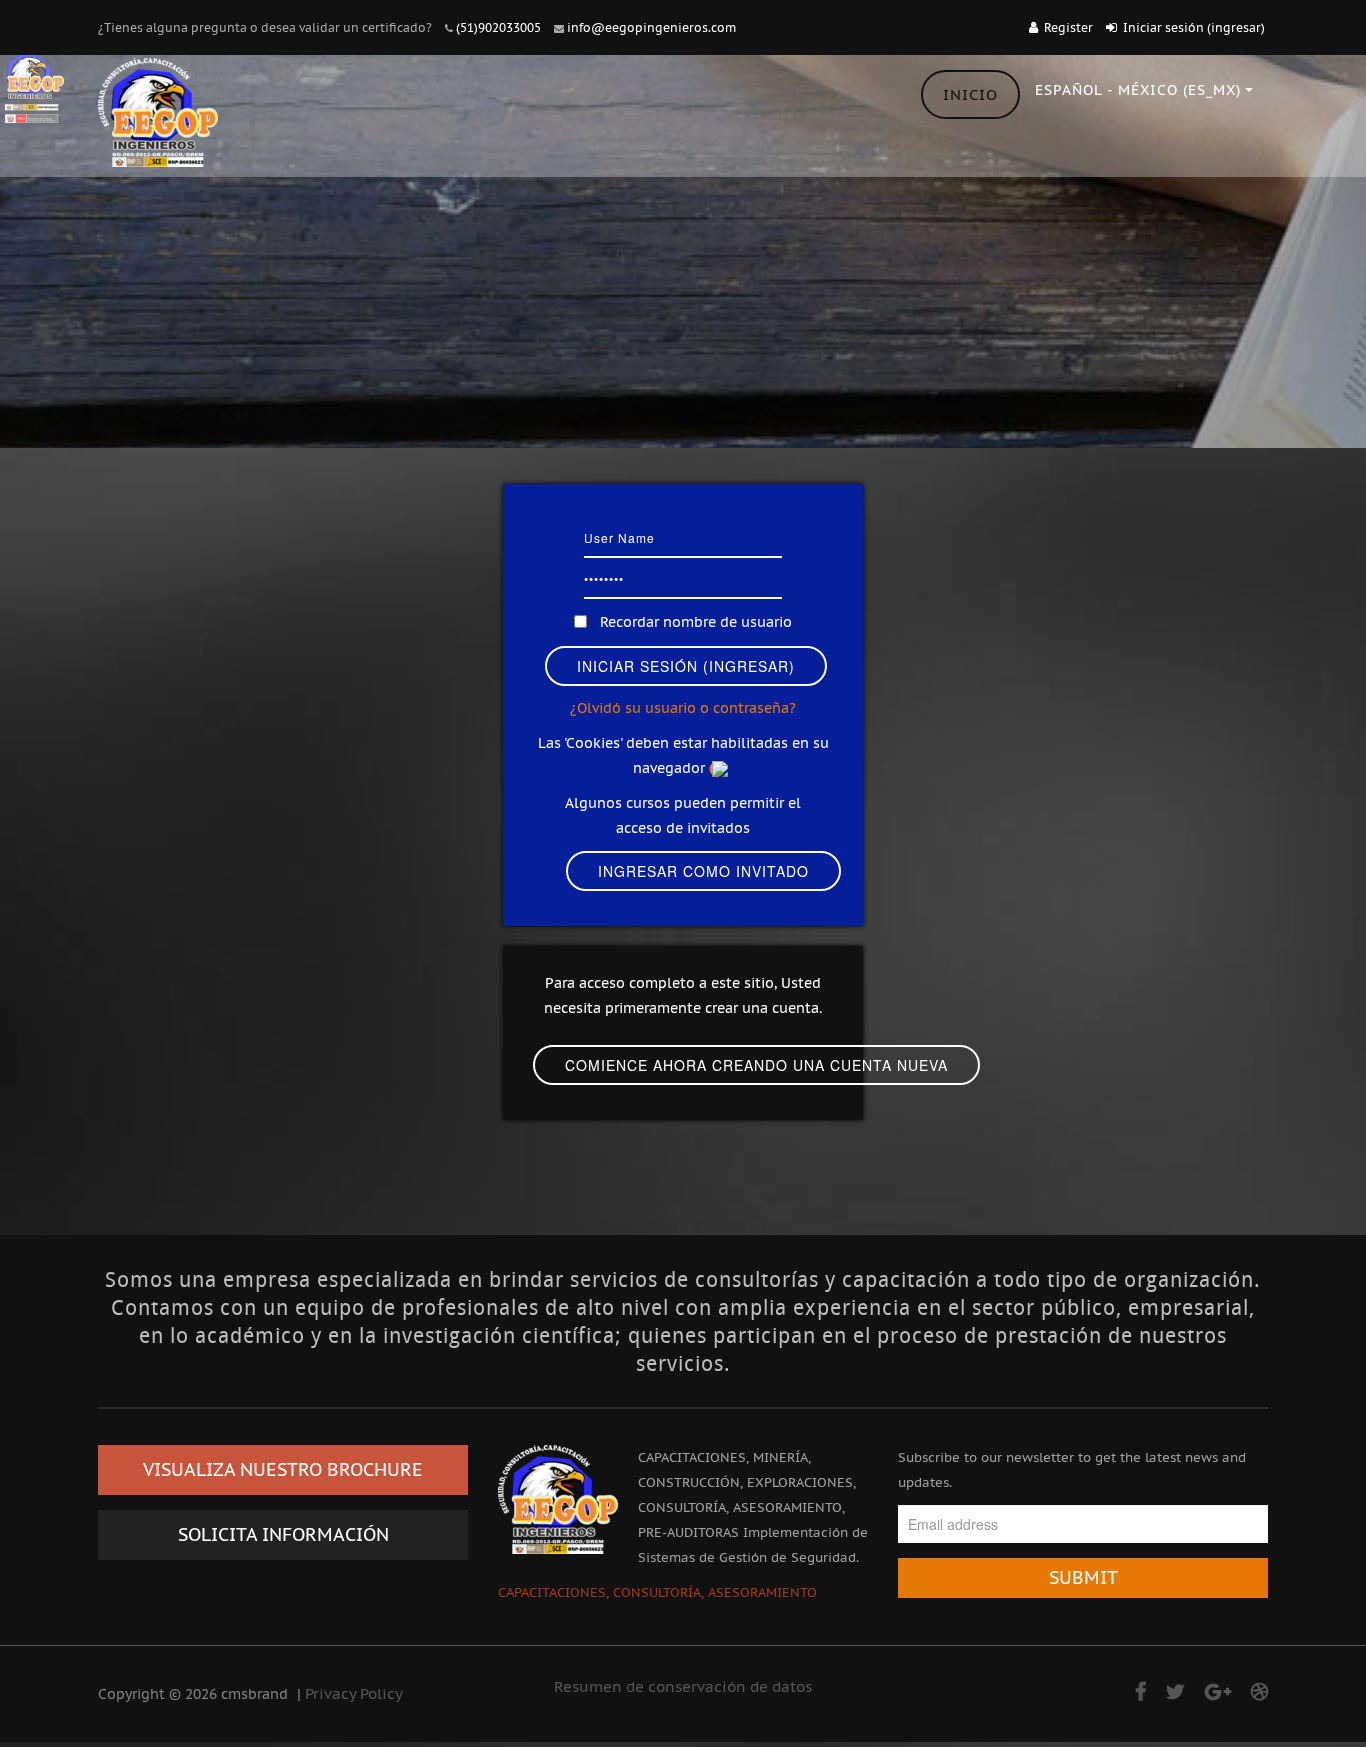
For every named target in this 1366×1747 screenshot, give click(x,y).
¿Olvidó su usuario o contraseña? (683, 708)
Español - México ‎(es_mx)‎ (1138, 90)
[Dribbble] (1259, 1692)
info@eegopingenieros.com (651, 27)
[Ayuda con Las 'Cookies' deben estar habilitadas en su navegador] (721, 768)
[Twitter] (1175, 1692)
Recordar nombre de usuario (696, 622)
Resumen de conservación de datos (683, 1686)
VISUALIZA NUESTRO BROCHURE (283, 1469)
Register (1068, 27)
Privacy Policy (354, 1693)
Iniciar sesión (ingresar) (1194, 27)
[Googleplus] (1218, 1692)
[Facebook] (1140, 1692)
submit (1083, 1577)
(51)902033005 (498, 27)
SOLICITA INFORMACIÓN (283, 1534)
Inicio (970, 94)
